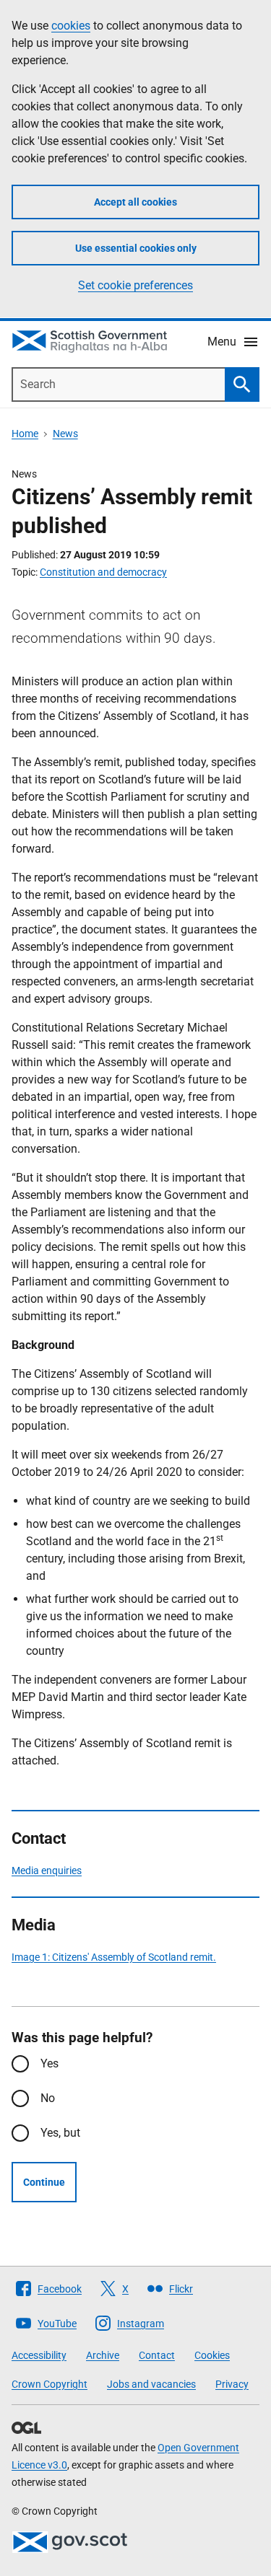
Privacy (232, 2384)
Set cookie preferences (135, 285)
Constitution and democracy (103, 572)
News (65, 434)
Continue (44, 2182)
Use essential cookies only (136, 248)
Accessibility (39, 2355)
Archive (103, 2355)
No (48, 2098)
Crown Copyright (50, 2384)
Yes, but (60, 2133)
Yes (50, 2063)
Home (25, 434)
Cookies (212, 2355)
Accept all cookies (135, 202)
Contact (157, 2355)
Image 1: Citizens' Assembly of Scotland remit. (114, 1957)
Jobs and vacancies (151, 2384)
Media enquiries (47, 1871)
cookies (71, 26)
